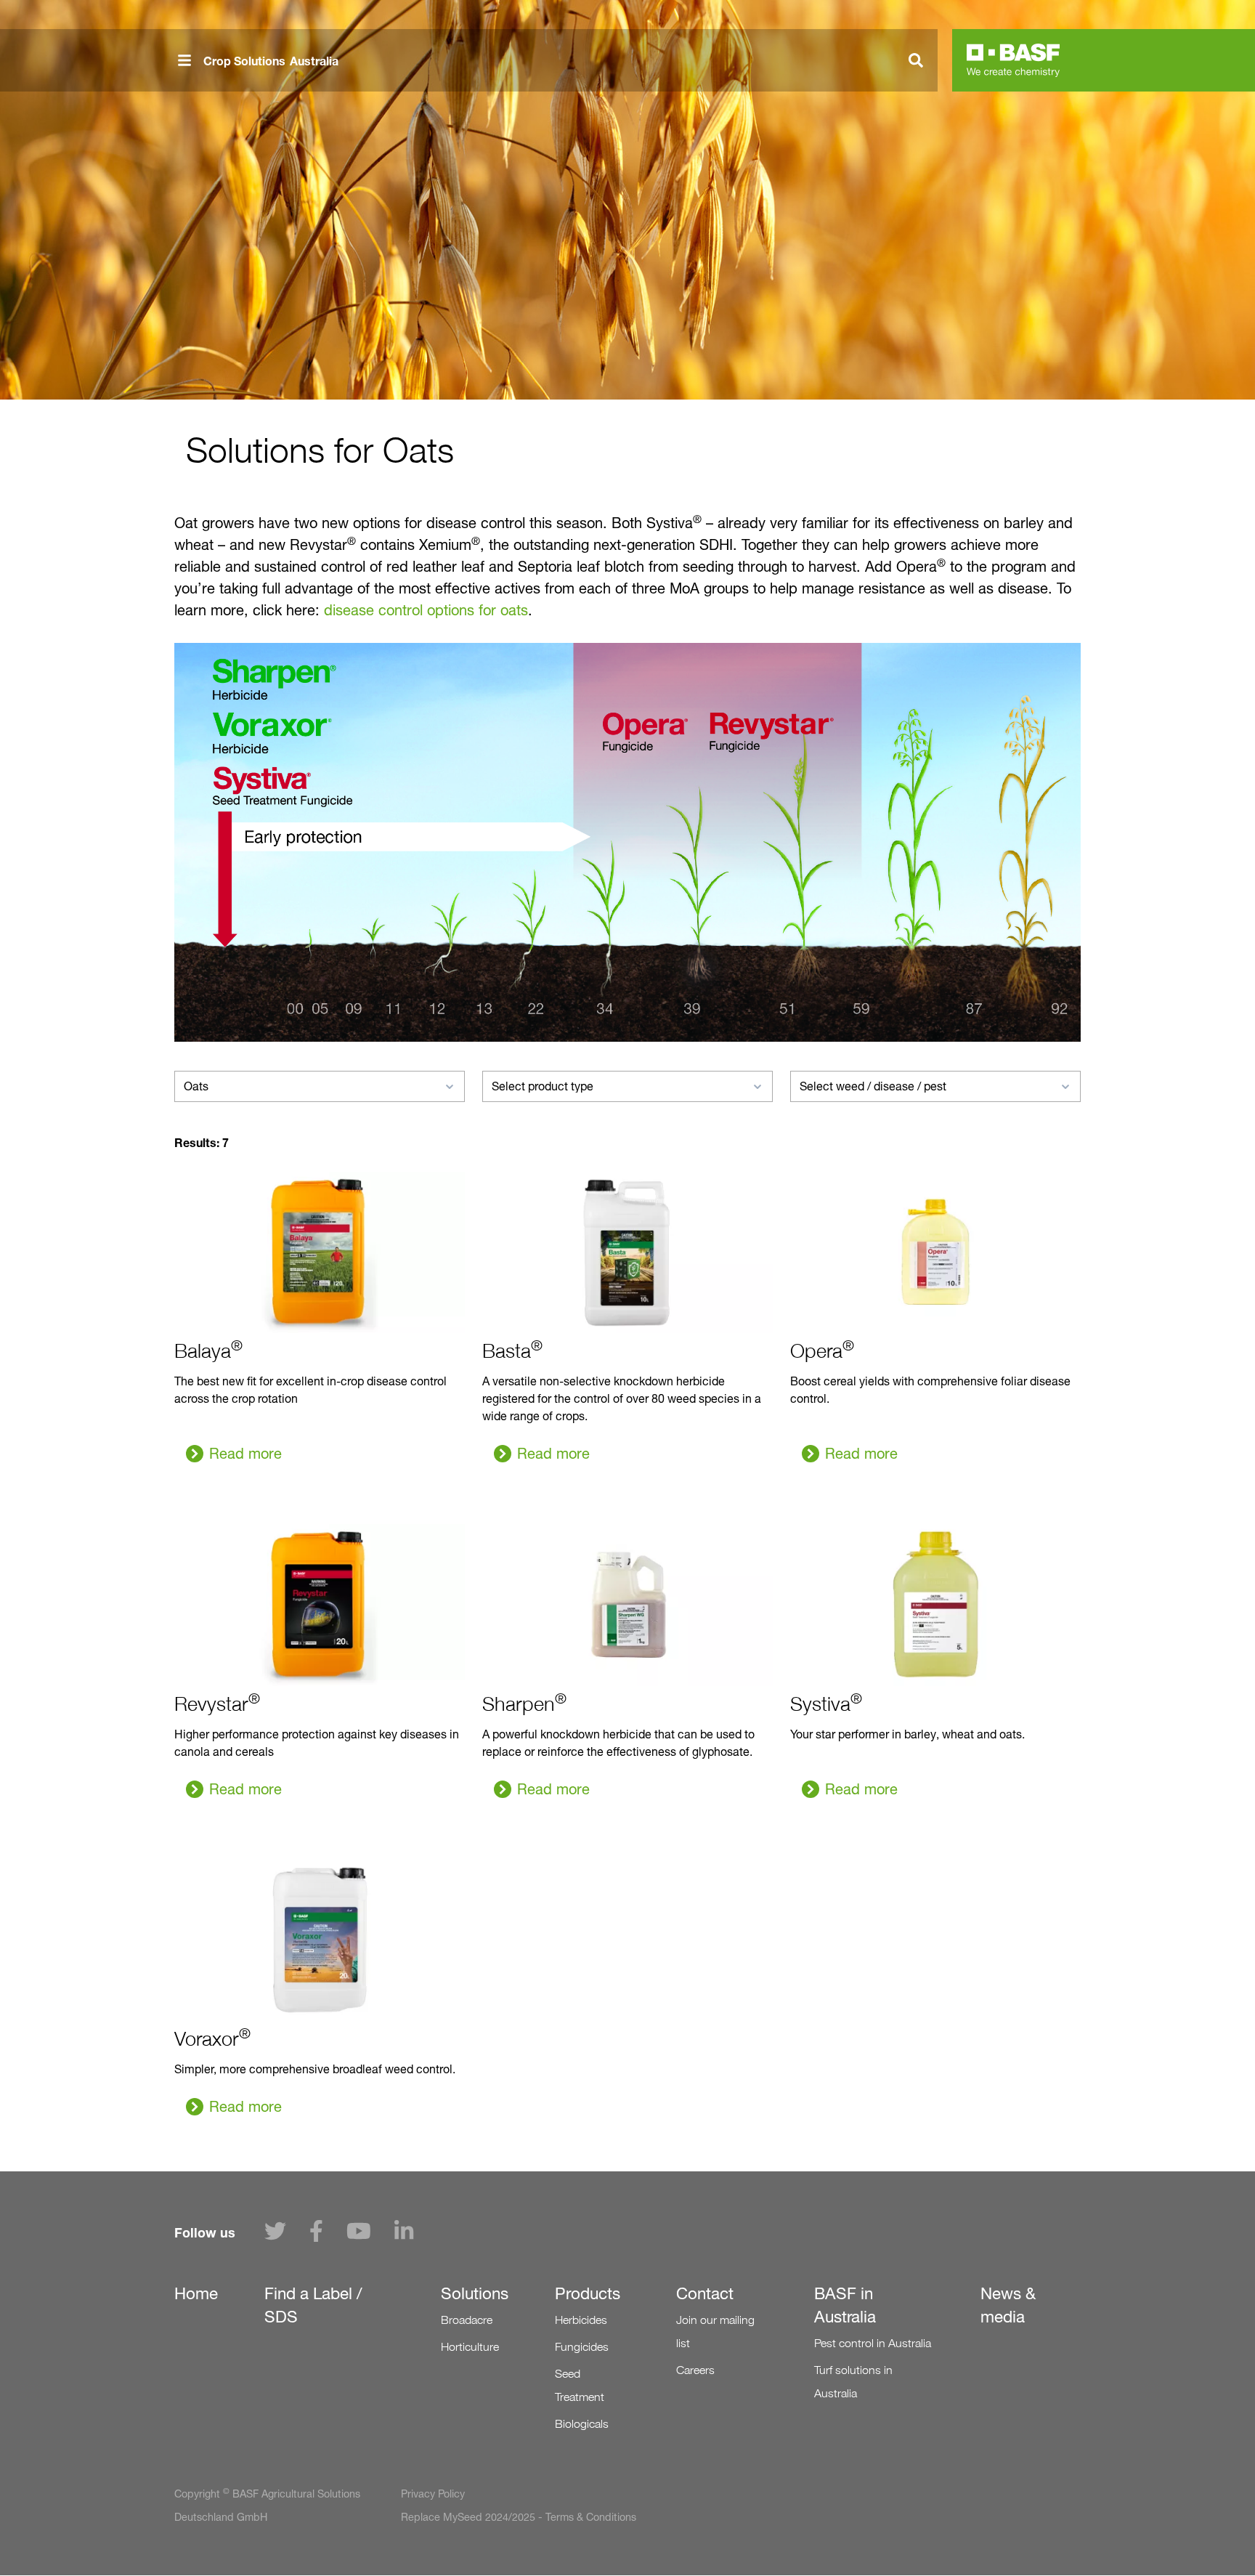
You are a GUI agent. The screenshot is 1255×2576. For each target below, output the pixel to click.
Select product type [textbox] (543, 1086)
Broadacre (467, 2320)
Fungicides (582, 2347)
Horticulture (470, 2347)
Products (588, 2293)
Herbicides (581, 2320)
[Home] (1013, 60)
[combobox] (320, 1086)
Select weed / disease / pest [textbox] (873, 1086)
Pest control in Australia (873, 2343)
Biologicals (582, 2424)
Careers (695, 2370)
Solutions (475, 2293)
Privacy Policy (433, 2494)
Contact (705, 2293)
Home (196, 2293)
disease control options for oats (426, 610)
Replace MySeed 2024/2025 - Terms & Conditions (519, 2517)
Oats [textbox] (196, 1086)
